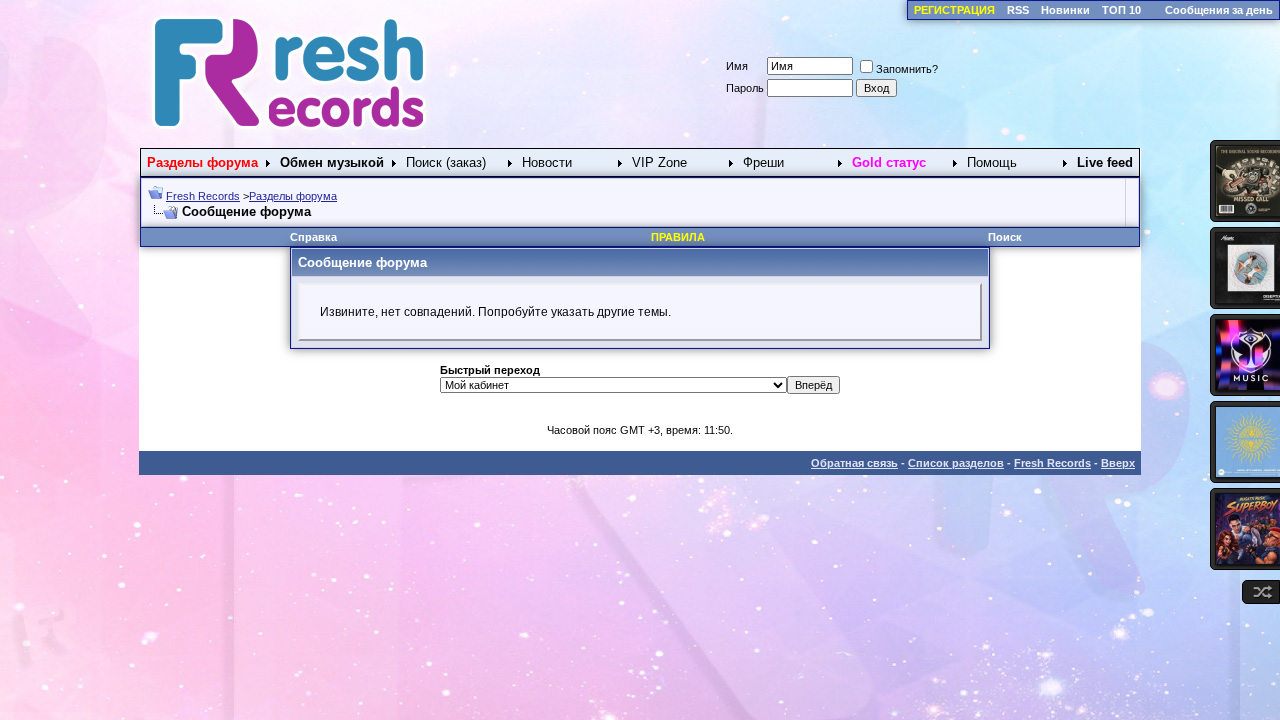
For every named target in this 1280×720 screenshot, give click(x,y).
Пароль (745, 88)
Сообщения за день (1219, 10)
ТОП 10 (1121, 10)
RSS (1018, 10)
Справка (313, 237)
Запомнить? (907, 69)
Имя (737, 66)
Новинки (1065, 10)
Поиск (1005, 237)
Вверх (1118, 463)
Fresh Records (203, 196)
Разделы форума (293, 196)
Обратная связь (854, 463)
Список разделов (956, 463)
